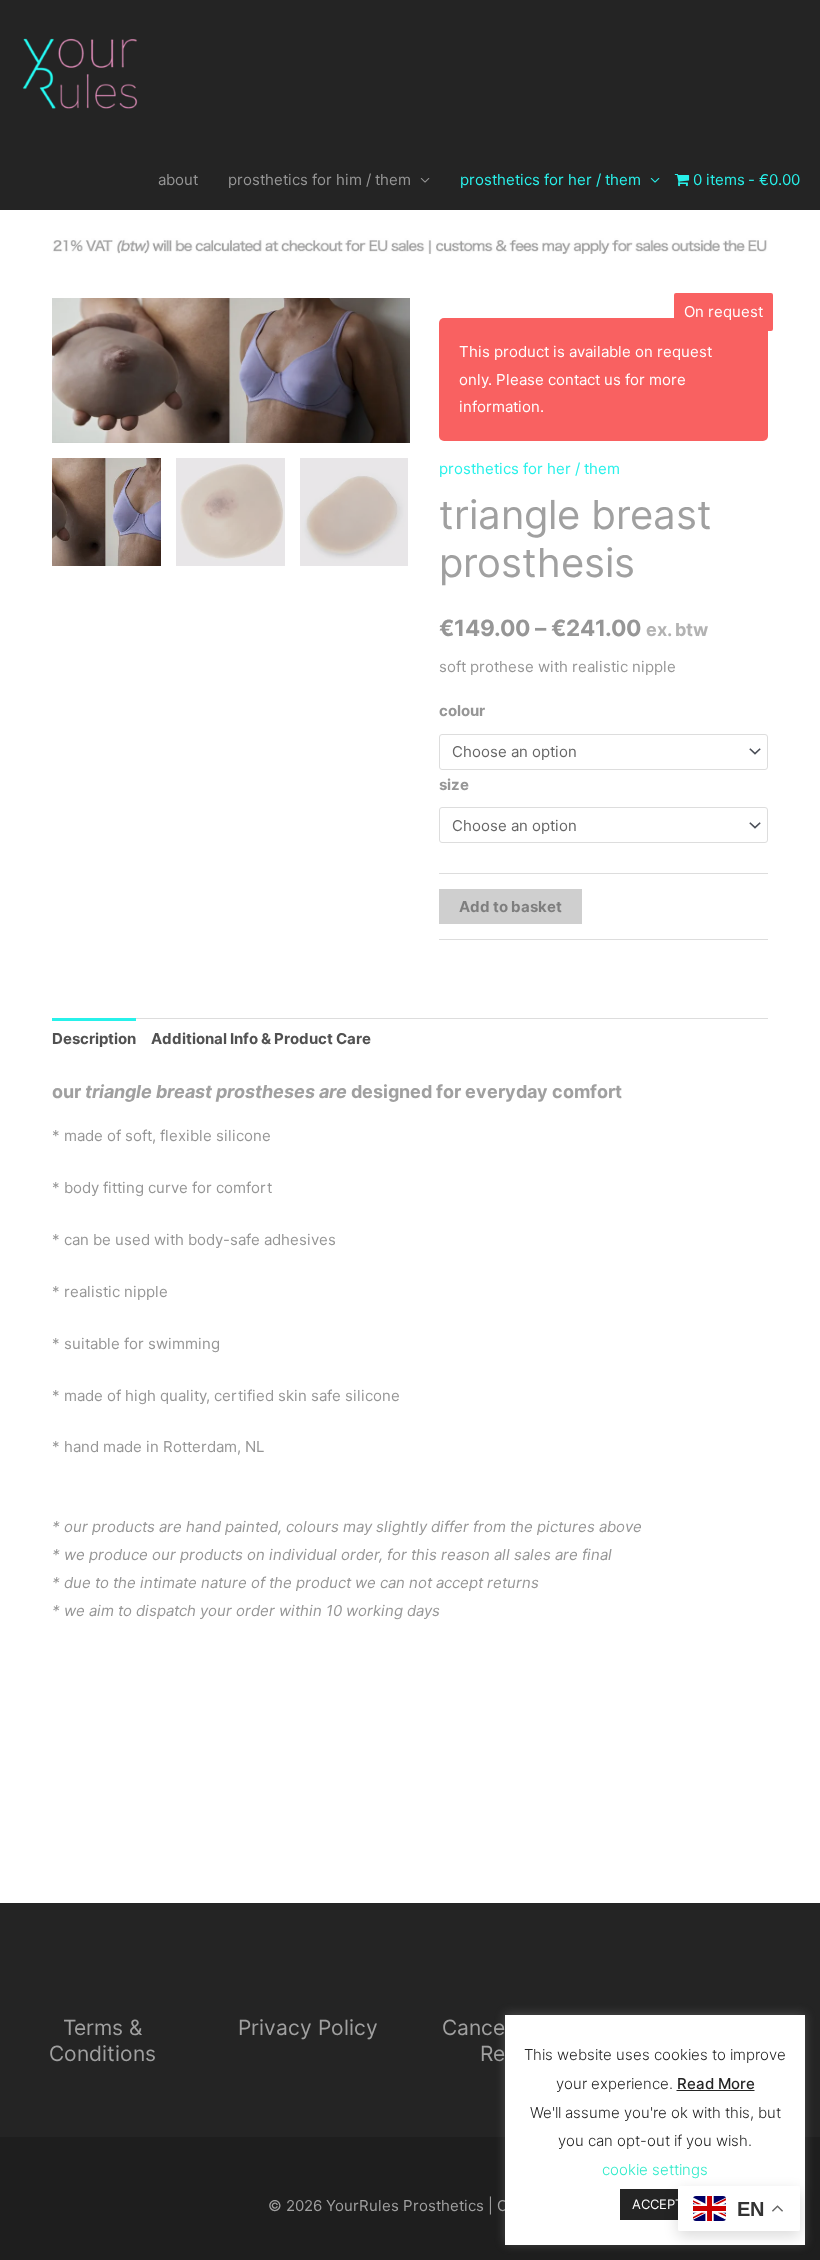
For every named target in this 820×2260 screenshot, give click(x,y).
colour (462, 710)
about (178, 179)
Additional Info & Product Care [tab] (261, 1038)
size (454, 784)
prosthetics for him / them (319, 179)
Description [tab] (94, 1038)
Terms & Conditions (102, 2040)
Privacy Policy (308, 2027)
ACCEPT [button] (657, 2204)
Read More (716, 2083)
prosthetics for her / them (550, 179)
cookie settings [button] (655, 2169)
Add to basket (510, 906)
